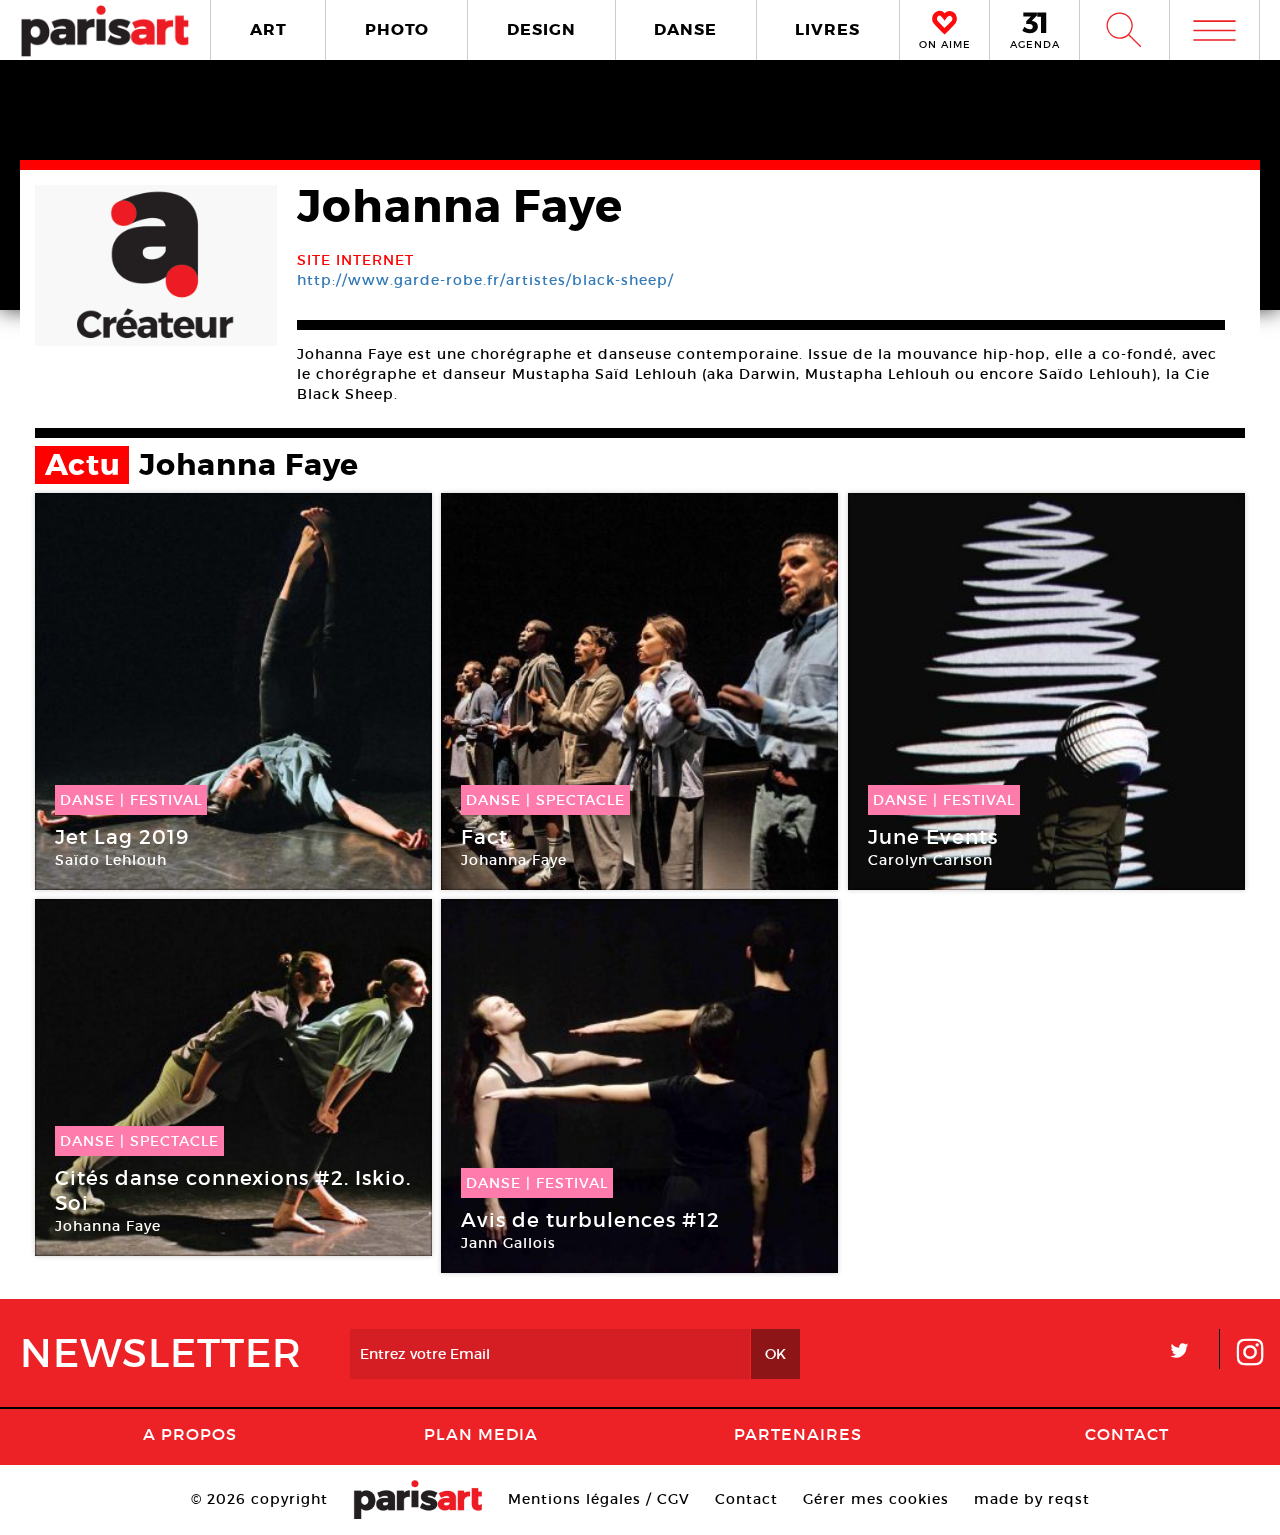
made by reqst (1032, 1499)
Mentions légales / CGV (599, 1499)
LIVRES (827, 29)
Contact (1127, 1434)
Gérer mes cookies (876, 1499)
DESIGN (541, 29)
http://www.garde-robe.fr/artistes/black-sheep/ (485, 280)
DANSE (685, 29)
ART (268, 29)
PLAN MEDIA (481, 1434)
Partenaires (798, 1434)
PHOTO (397, 29)
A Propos (190, 1434)
